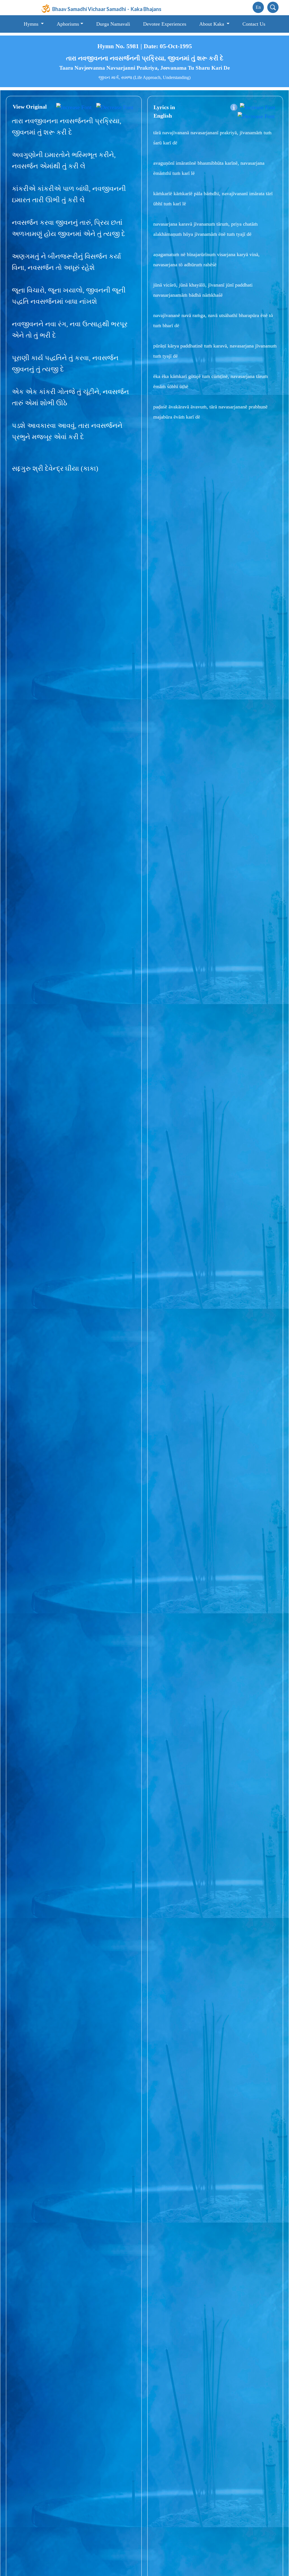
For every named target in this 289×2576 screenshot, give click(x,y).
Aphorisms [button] (68, 24)
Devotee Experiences (165, 24)
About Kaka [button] (212, 24)
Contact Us (254, 24)
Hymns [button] (32, 24)
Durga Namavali (113, 24)
